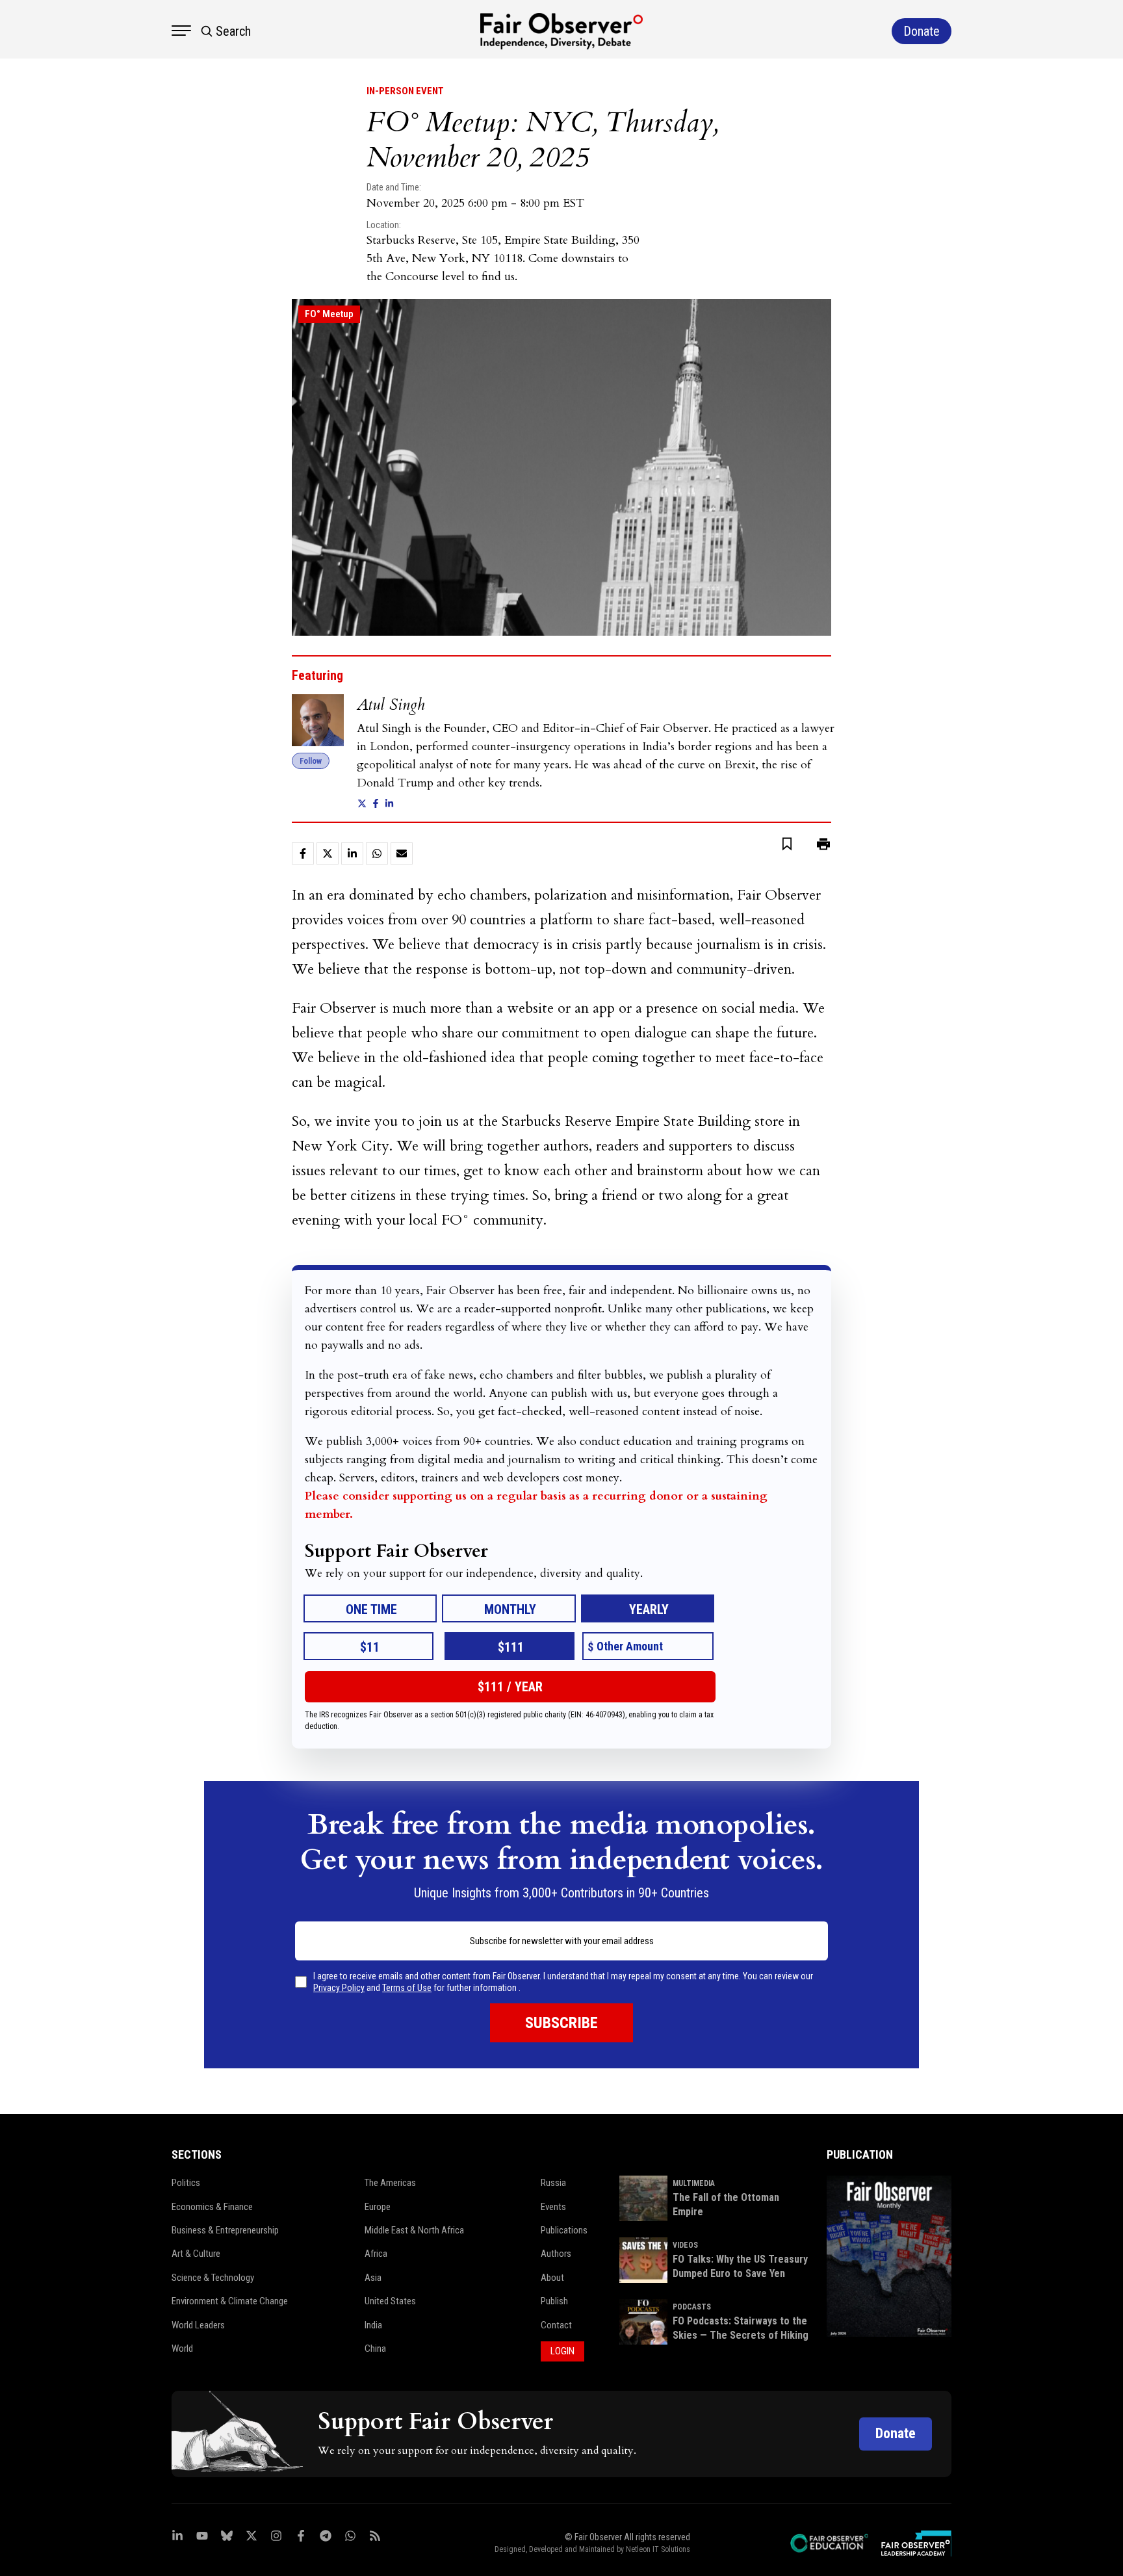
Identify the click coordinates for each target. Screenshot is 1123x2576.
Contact (556, 2325)
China (375, 2348)
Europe (378, 2207)
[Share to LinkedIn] (352, 853)
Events (553, 2207)
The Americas (390, 2183)
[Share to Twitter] (328, 853)
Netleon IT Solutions (658, 2549)
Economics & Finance (212, 2207)
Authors (556, 2254)
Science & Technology (213, 2278)
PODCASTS (692, 2307)
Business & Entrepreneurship (225, 2230)
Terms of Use (407, 1988)
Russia (553, 2183)
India (373, 2325)
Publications (564, 2230)
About (552, 2278)
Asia (373, 2278)
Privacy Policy (339, 1988)
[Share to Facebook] (303, 853)
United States (390, 2301)
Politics (186, 2183)
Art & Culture (196, 2254)
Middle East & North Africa (414, 2230)
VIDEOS (685, 2245)
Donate (896, 2433)
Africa (376, 2254)
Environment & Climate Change (230, 2301)
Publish (554, 2301)
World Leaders (198, 2325)
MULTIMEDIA (694, 2183)
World (182, 2348)
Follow (311, 761)
